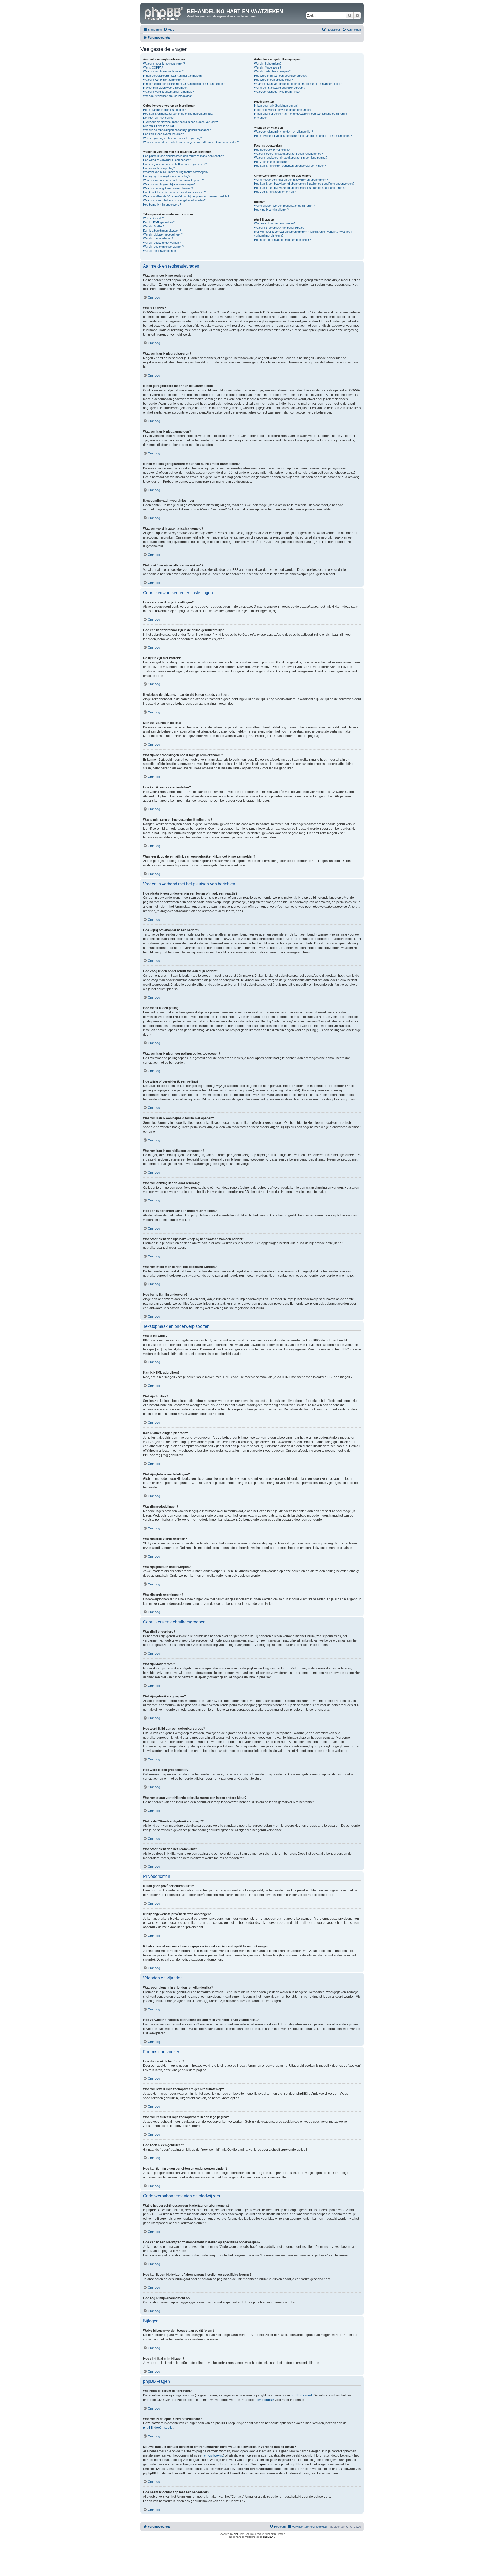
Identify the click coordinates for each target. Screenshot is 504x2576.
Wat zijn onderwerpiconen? (160, 251)
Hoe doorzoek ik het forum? (272, 150)
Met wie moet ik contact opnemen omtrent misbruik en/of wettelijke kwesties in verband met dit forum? (304, 234)
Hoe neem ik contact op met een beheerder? (282, 240)
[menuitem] (168, 30)
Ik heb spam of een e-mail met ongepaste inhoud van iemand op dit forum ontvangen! (301, 116)
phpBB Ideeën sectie (158, 2428)
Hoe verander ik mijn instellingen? (164, 110)
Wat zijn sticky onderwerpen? (162, 243)
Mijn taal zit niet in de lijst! (159, 126)
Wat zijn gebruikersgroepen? (272, 71)
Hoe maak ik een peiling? (159, 168)
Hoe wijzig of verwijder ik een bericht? (167, 160)
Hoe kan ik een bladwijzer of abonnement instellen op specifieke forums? (300, 188)
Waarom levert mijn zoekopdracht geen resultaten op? (288, 154)
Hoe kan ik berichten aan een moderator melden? (174, 192)
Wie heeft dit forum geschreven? (275, 223)
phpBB (238, 2534)
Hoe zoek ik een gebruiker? (272, 162)
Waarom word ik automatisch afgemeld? (169, 92)
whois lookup (214, 2455)
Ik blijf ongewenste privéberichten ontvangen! (283, 110)
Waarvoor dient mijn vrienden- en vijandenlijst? (283, 132)
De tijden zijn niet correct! (159, 118)
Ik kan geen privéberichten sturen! (276, 106)
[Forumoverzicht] (164, 13)
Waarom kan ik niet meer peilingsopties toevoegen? (176, 172)
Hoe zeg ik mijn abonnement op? (275, 192)
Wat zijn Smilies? (154, 226)
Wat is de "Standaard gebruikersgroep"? (280, 88)
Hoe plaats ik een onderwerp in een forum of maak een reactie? (183, 156)
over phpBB (266, 2400)
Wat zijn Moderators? (268, 67)
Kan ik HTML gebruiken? (159, 222)
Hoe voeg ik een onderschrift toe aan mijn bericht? (175, 164)
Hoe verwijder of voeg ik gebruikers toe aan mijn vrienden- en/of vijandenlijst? (303, 136)
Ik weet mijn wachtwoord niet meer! (165, 88)
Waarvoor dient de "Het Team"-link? (277, 92)
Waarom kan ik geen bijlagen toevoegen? (169, 184)
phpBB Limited (301, 2395)
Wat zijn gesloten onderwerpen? (163, 247)
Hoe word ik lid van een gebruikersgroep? (281, 76)
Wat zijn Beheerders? (268, 64)
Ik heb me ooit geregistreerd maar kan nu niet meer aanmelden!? (184, 84)
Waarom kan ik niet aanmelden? (163, 80)
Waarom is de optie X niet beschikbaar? (279, 228)
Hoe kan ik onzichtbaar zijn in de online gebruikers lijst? (178, 114)
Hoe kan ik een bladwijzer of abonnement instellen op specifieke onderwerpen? (304, 184)
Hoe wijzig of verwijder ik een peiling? (167, 176)
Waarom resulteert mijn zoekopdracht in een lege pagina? (291, 158)
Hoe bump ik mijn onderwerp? (162, 205)
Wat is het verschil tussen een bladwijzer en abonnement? (291, 180)
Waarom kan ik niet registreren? (163, 71)
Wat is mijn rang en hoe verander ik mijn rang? (172, 138)
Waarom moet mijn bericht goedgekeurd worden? (174, 200)
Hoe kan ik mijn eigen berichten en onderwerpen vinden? (290, 166)
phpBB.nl (268, 2537)
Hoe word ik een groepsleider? (274, 80)
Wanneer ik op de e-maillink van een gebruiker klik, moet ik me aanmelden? (191, 142)
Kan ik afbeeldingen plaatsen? (162, 231)
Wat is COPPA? (153, 67)
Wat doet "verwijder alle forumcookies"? (168, 96)
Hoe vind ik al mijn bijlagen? (271, 210)
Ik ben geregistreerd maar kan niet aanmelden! (173, 76)
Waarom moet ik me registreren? (164, 64)
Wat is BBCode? (153, 218)
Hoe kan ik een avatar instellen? (163, 134)
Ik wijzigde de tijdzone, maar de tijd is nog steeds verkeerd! (180, 122)
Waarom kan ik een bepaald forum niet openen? (173, 180)
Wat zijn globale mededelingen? (163, 234)
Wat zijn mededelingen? (158, 238)
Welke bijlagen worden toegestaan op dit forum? (284, 206)
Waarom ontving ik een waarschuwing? (168, 188)
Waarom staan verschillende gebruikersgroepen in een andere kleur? (298, 84)
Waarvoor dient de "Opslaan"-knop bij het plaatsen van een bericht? (186, 196)
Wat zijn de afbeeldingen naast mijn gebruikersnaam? (177, 130)
